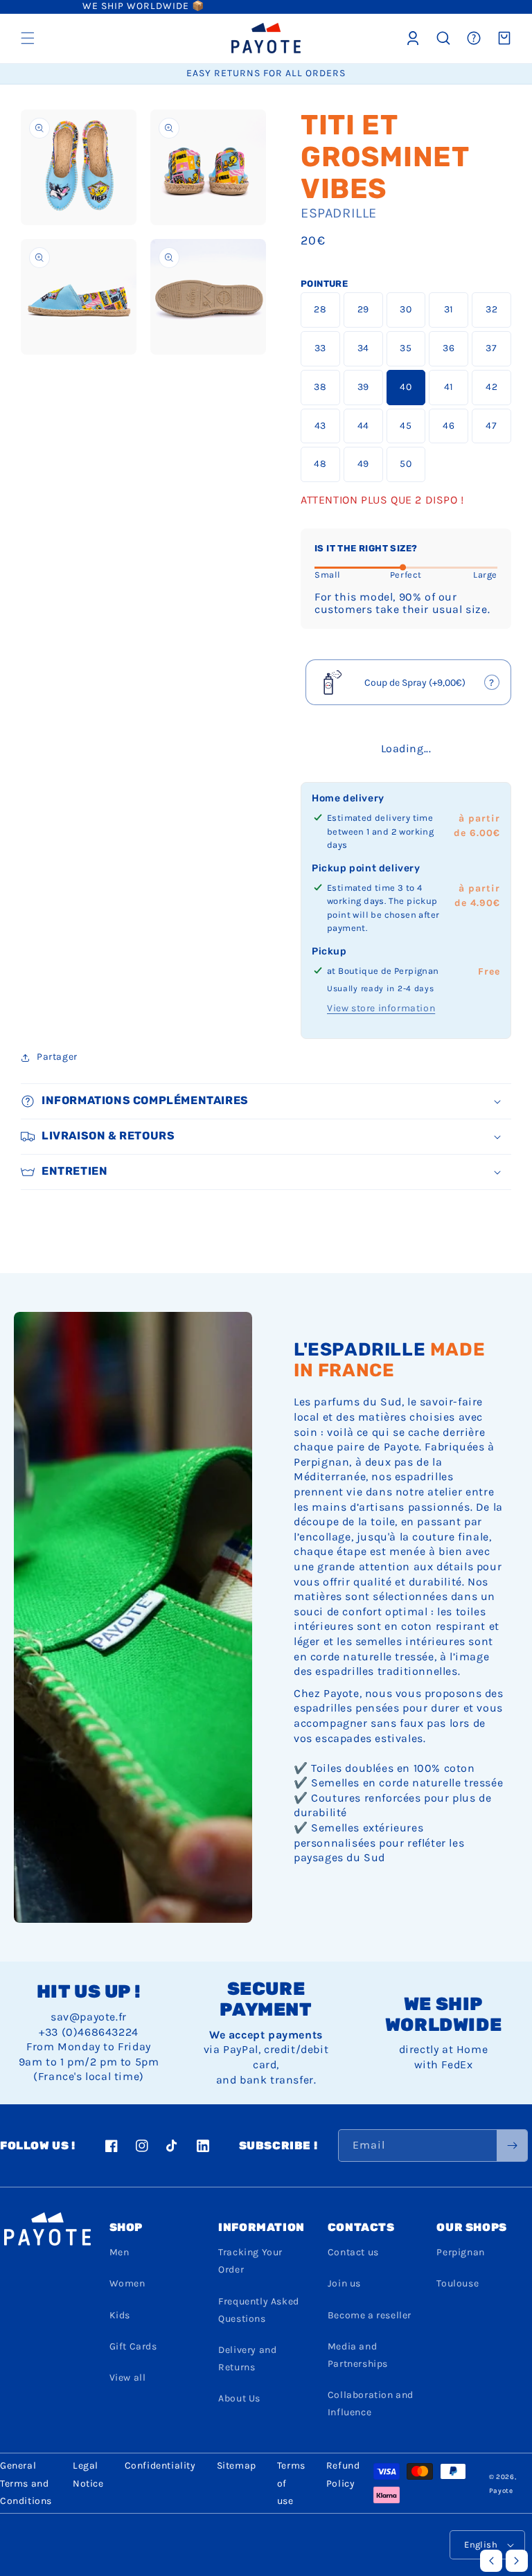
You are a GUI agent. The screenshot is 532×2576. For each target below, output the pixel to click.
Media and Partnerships (358, 2355)
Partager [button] (57, 1057)
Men (119, 2252)
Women (127, 2283)
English (481, 2544)
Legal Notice (88, 2474)
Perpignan (460, 2252)
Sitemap (237, 2466)
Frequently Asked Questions (259, 2310)
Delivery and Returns (247, 2359)
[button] (28, 38)
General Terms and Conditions (26, 2483)
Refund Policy (343, 2474)
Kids (120, 2315)
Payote (501, 2491)
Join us (344, 2283)
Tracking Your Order (250, 2261)
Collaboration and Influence (371, 2404)
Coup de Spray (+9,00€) (409, 687)
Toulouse (458, 2283)
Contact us (353, 2252)
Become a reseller (370, 2315)
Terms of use (291, 2483)
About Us (239, 2398)
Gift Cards (133, 2346)
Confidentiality (160, 2466)
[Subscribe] (512, 2146)
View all (128, 2378)
